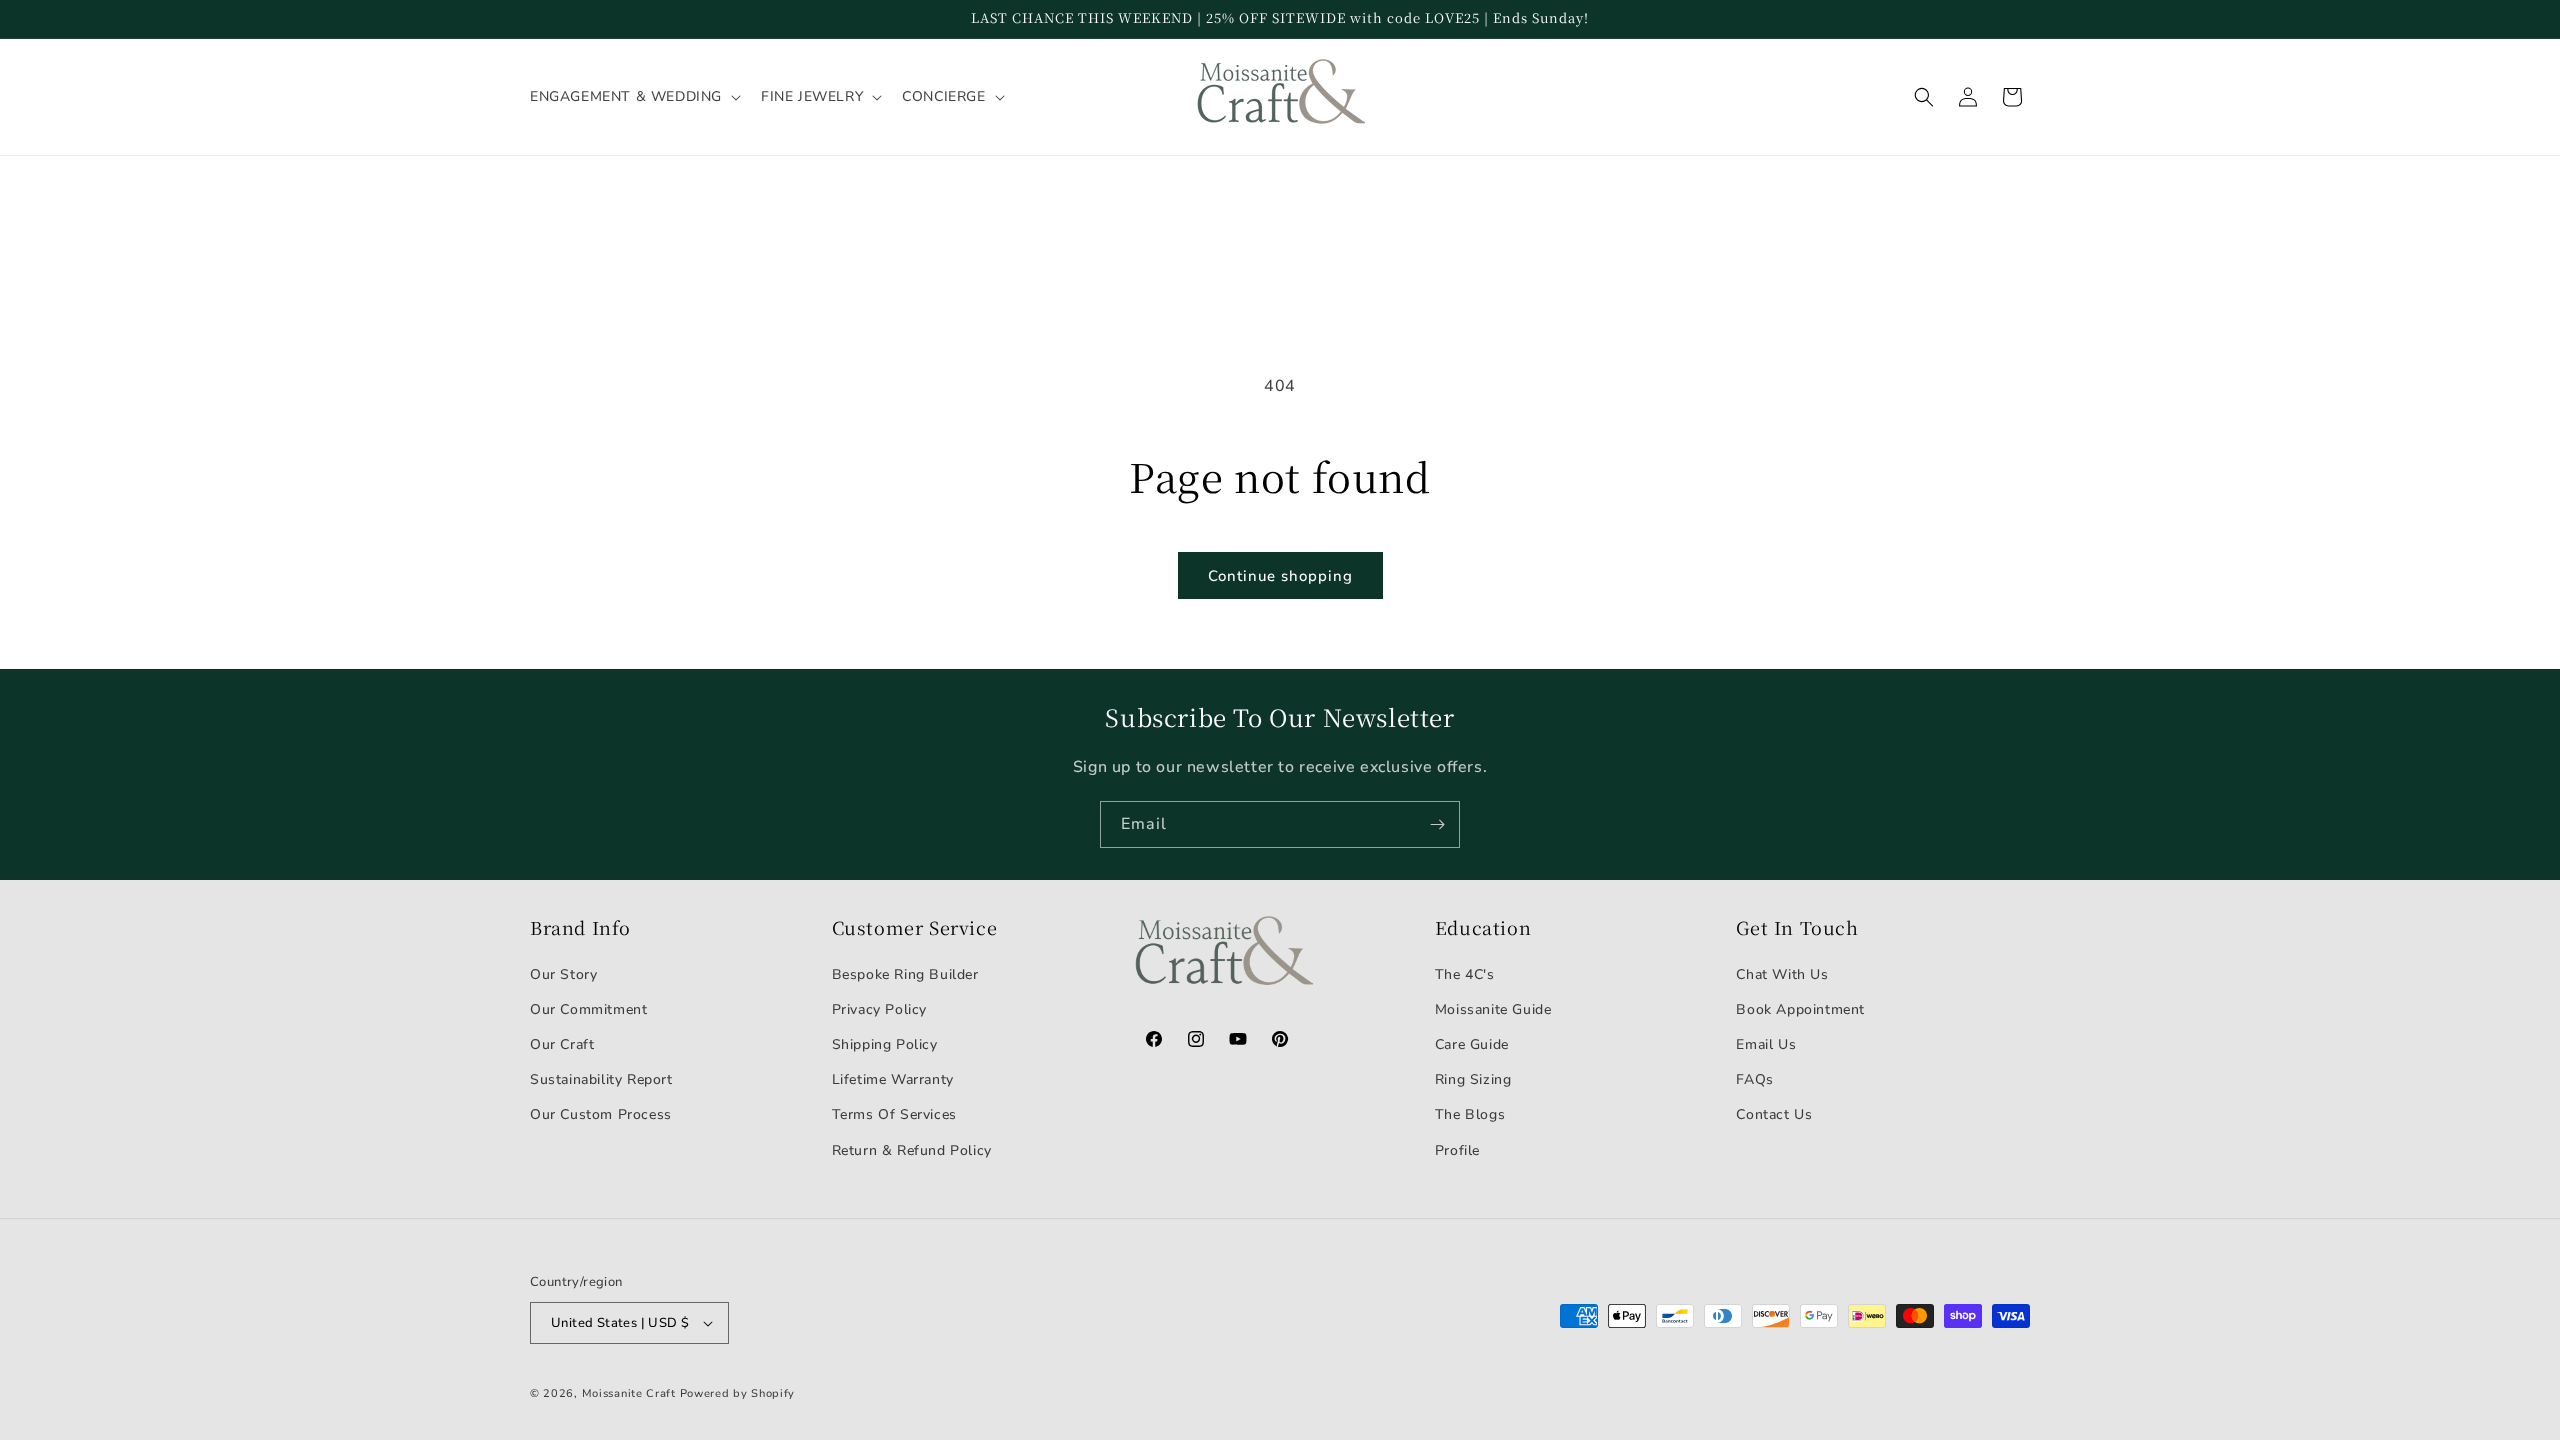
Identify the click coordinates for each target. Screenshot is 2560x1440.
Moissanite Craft (629, 1393)
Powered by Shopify (738, 1393)
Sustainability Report (601, 1079)
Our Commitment (588, 1009)
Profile (1457, 1150)
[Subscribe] (1437, 824)
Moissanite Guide (1493, 1009)
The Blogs (1470, 1114)
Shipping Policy (885, 1044)
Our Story (563, 974)
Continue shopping (1280, 576)
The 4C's (1465, 974)
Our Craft (562, 1044)
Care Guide (1472, 1044)
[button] (633, 97)
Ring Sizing (1473, 1079)
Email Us (1766, 1044)
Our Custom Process (601, 1114)
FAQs (1754, 1079)
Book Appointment (1800, 1009)
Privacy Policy (879, 1009)
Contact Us (1774, 1114)
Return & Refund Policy (912, 1150)
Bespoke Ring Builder (905, 974)
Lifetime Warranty (893, 1079)
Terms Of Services (894, 1114)
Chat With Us (1782, 974)
